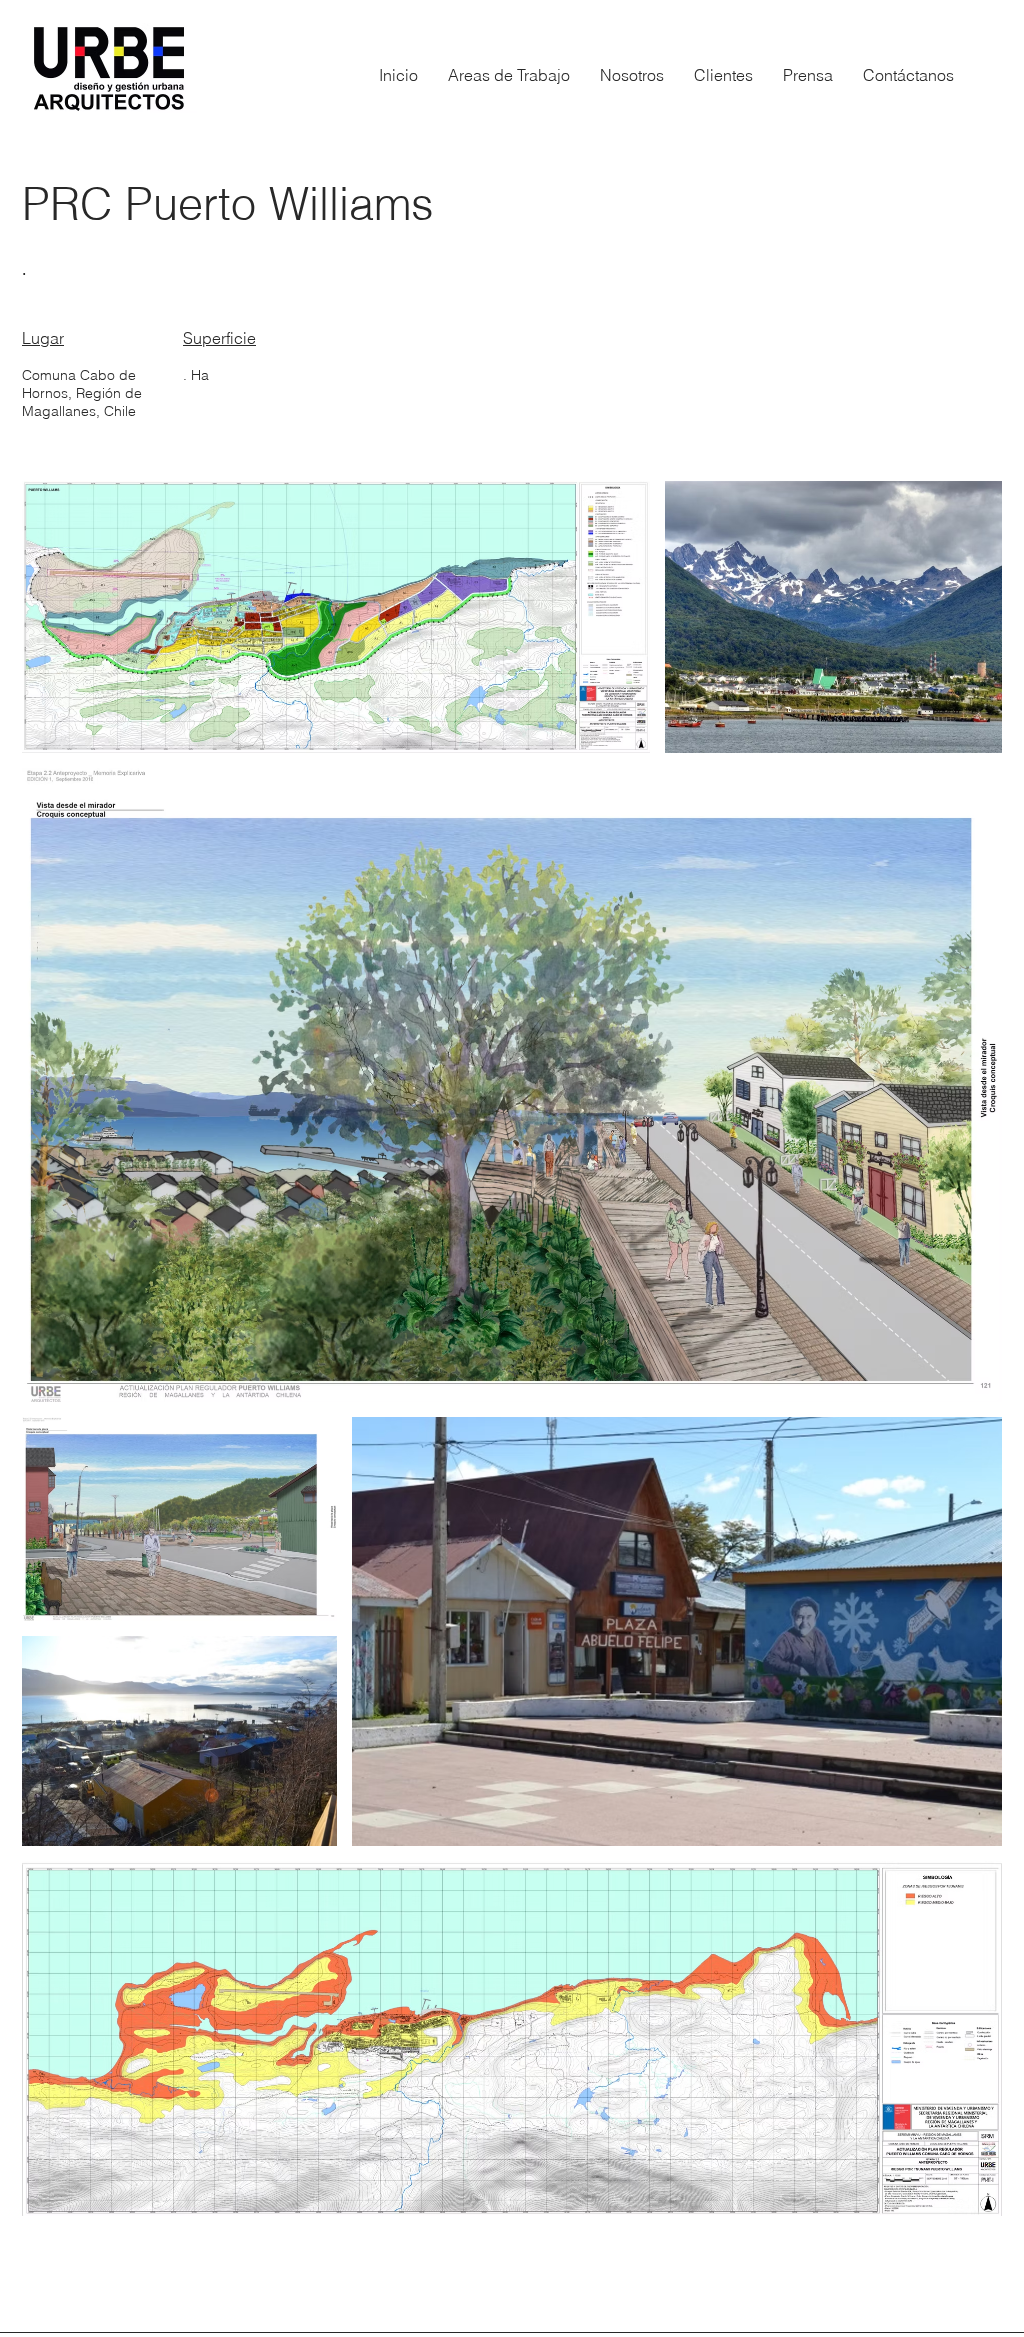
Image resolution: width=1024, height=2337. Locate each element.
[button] (509, 75)
